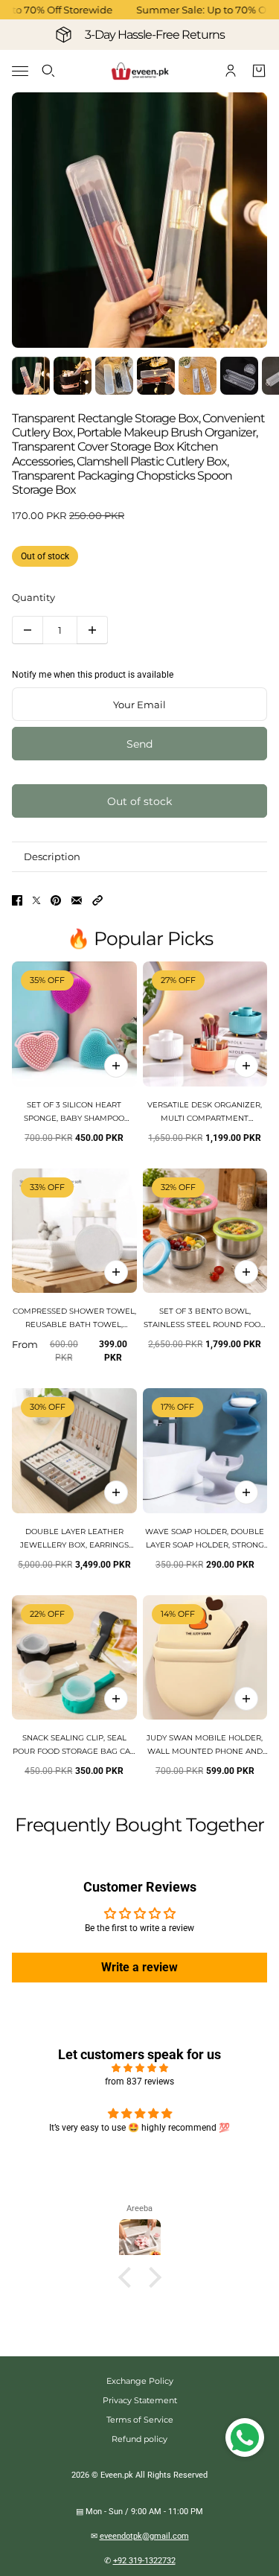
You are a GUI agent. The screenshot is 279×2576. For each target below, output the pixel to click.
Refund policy (139, 2439)
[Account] (231, 71)
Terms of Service (140, 2420)
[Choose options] (246, 1066)
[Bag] (259, 71)
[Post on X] (36, 900)
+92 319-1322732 (144, 2561)
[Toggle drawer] (20, 71)
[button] (97, 900)
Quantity (33, 597)
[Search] (48, 71)
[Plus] (92, 630)
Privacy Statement (140, 2400)
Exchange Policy (140, 2381)
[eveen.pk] (140, 71)
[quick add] (116, 1066)
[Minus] (28, 630)
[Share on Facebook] (17, 900)
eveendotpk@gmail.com (144, 2536)
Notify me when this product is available (93, 675)
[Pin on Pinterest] (56, 900)
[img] (139, 2068)
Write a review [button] (139, 1967)
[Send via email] (77, 900)
